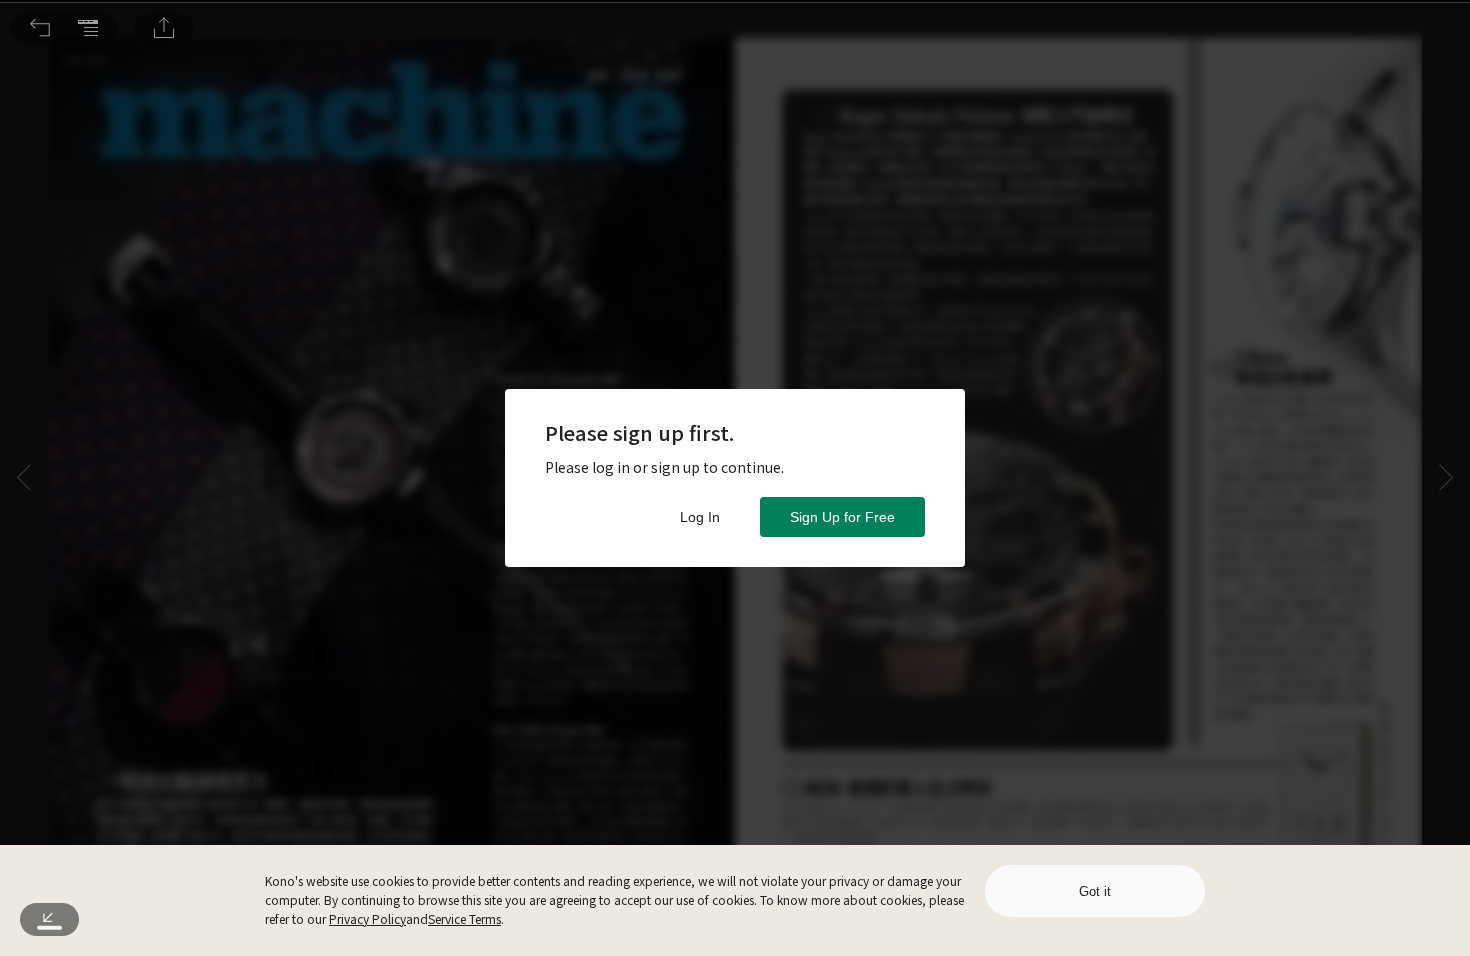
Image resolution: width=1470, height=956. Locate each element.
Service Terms (464, 918)
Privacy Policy (367, 918)
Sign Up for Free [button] (842, 517)
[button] (40, 28)
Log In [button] (700, 517)
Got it (1095, 891)
